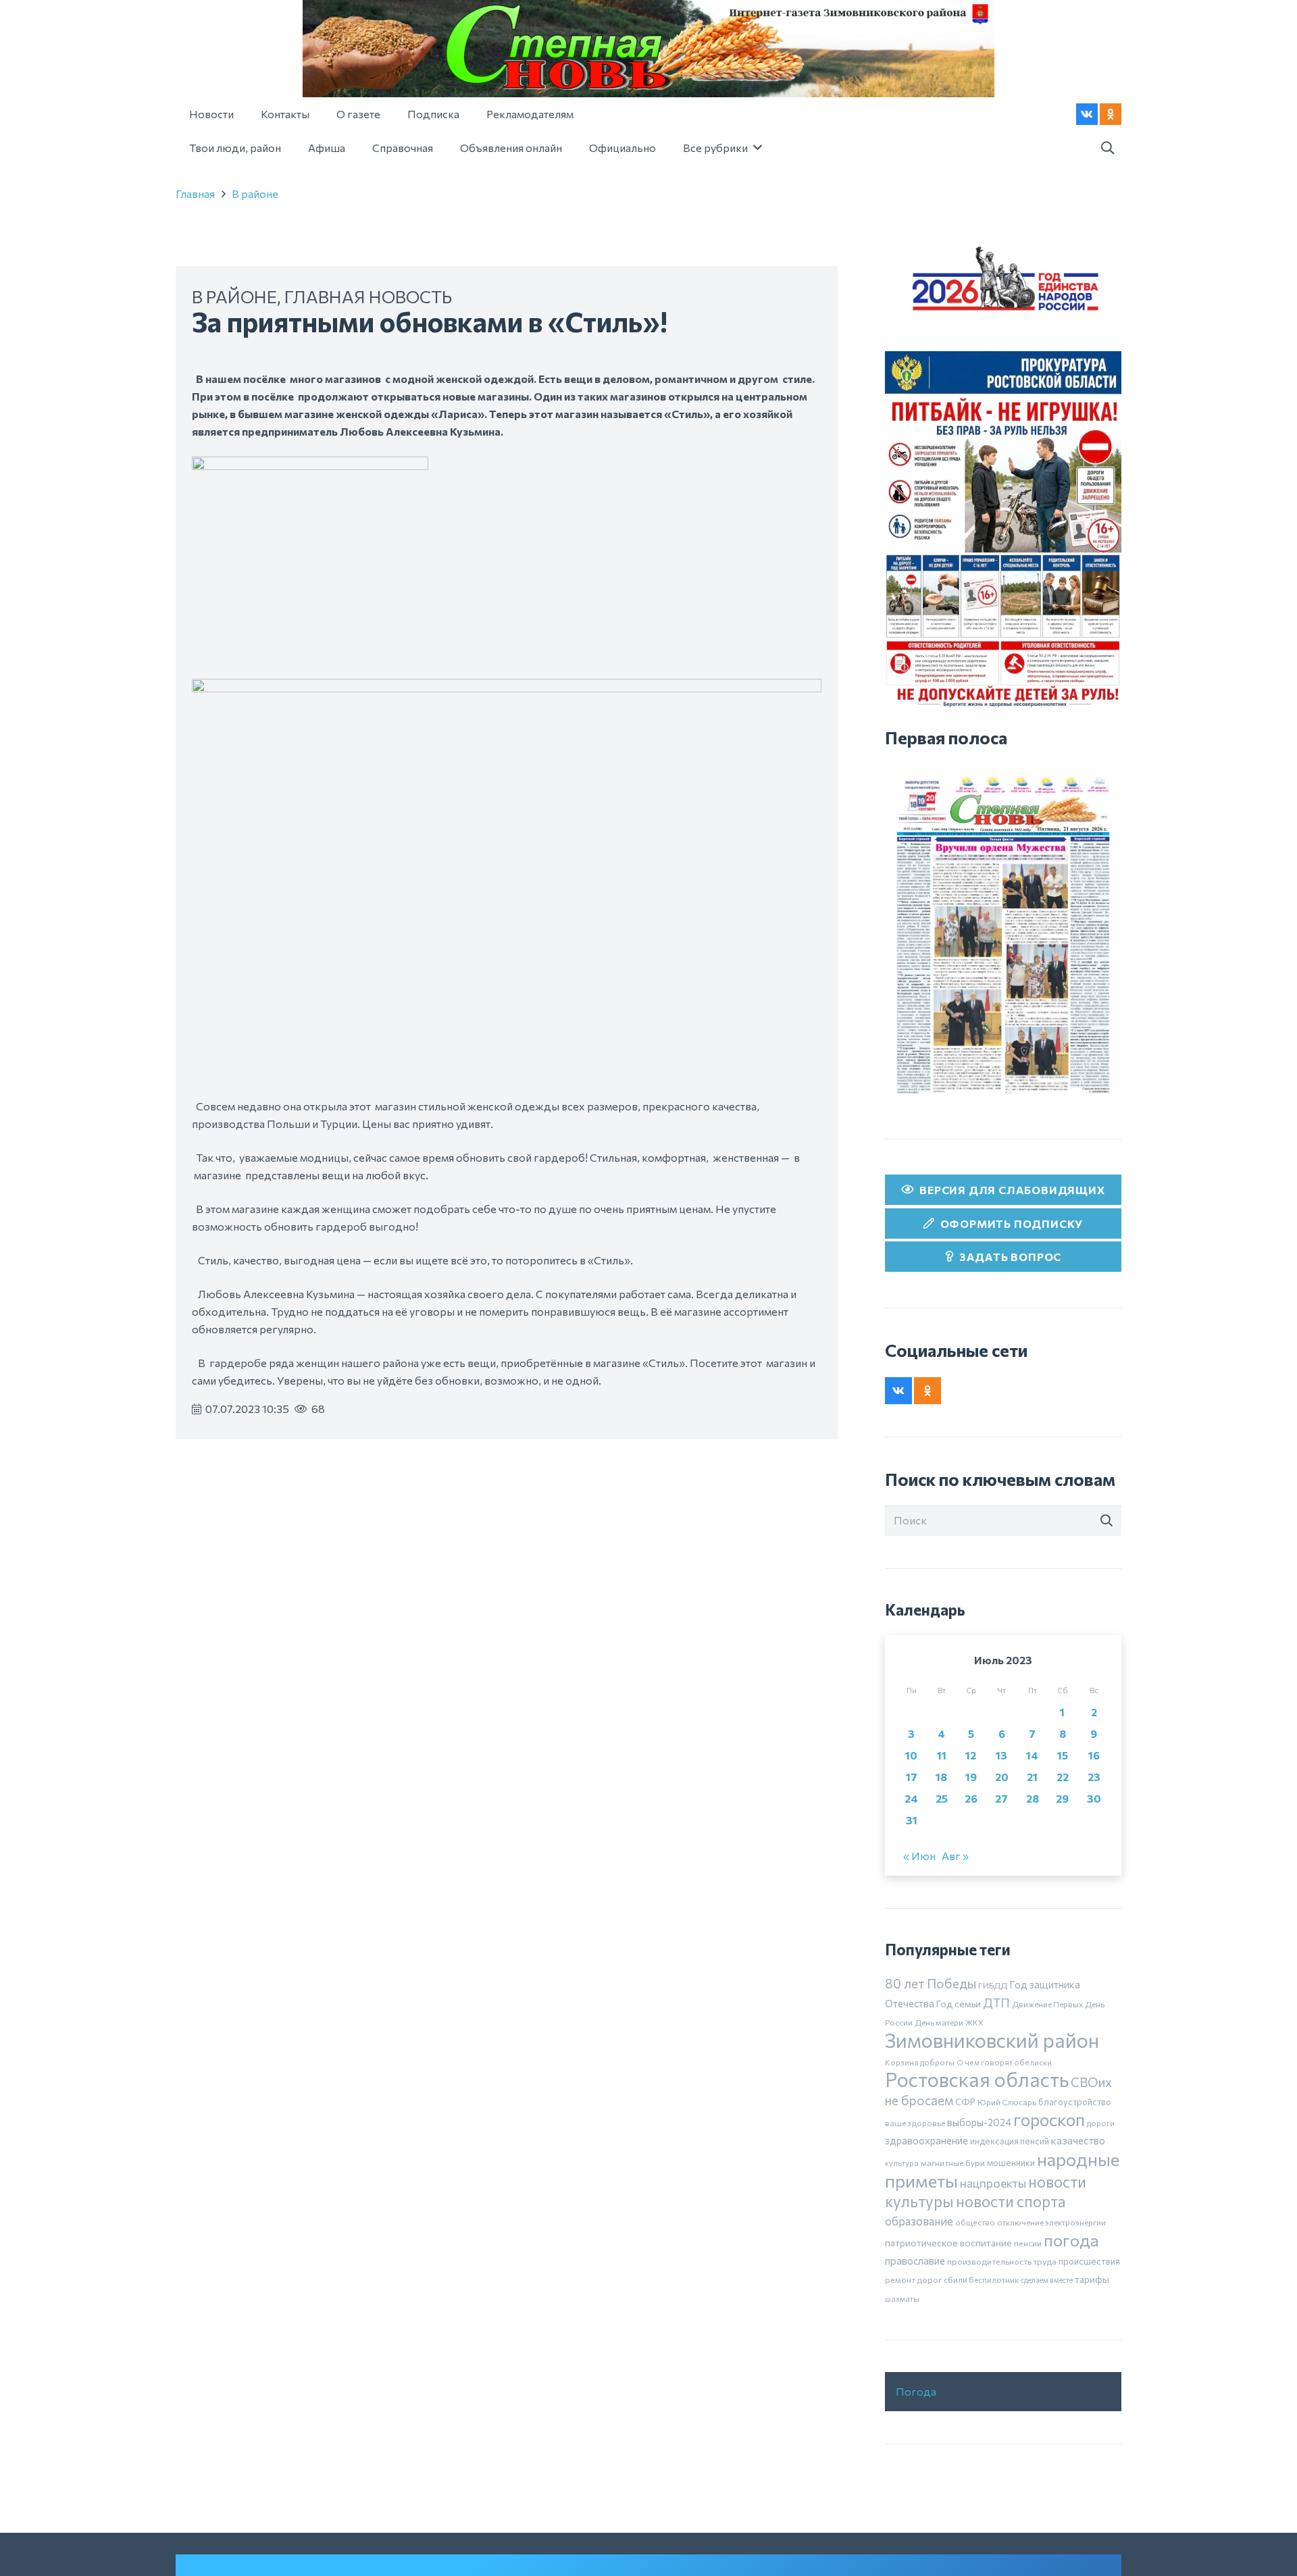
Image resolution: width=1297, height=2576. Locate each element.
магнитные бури (953, 2163)
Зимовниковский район (992, 2040)
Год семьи (959, 2004)
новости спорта (1011, 2201)
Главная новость (368, 296)
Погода (916, 2391)
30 (1094, 1798)
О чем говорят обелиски (1004, 2062)
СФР (965, 2102)
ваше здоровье (915, 2123)
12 (971, 1755)
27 (1001, 1798)
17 (912, 1777)
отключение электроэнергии (1051, 2222)
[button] (1107, 148)
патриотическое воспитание (948, 2243)
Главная (195, 194)
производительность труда (1002, 2261)
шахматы (902, 2298)
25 (942, 1798)
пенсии (1028, 2243)
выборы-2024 (979, 2122)
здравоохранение (926, 2140)
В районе (255, 194)
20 (1002, 1777)
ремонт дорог (913, 2279)
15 (1063, 1755)
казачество (1078, 2140)
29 (1062, 1798)
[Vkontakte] (1087, 114)
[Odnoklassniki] (1111, 114)
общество (975, 2222)
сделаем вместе (1047, 2280)
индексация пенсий (1010, 2141)
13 (1001, 1755)
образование (919, 2221)
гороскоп (1049, 2119)
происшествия (1089, 2261)
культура (902, 2163)
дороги (1101, 2123)
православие (915, 2261)
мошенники (1011, 2163)
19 (971, 1777)
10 (911, 1755)
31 (912, 1820)
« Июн (919, 1856)
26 (971, 1798)
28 (1033, 1798)
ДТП (996, 2003)
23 (1094, 1777)
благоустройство (1075, 2102)
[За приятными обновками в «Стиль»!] (310, 465)
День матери (939, 2022)
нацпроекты (993, 2183)
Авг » (955, 1856)
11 (942, 1755)
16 (1094, 1755)
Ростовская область (977, 2079)
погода (1071, 2240)
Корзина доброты (920, 2062)
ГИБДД (993, 1985)
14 (1032, 1755)
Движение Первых (1047, 2004)
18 (941, 1777)
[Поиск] (1107, 1521)
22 (1063, 1777)
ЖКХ (974, 2022)
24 (911, 1798)
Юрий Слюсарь (1007, 2102)
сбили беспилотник (981, 2279)
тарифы (1092, 2279)
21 (1032, 1777)
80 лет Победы (931, 1983)
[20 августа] (1003, 935)
